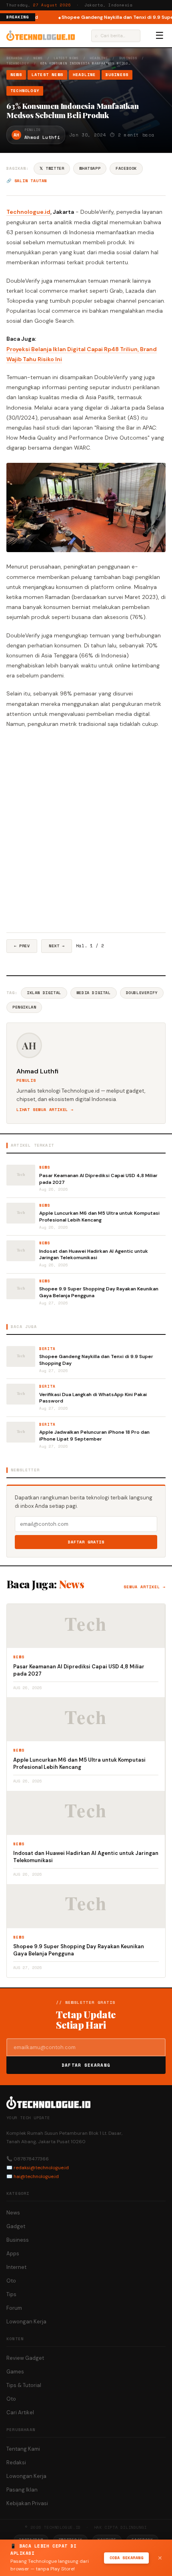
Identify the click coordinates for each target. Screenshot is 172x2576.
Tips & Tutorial (24, 2385)
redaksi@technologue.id (41, 2168)
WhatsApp (90, 168)
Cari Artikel (20, 2412)
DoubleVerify (142, 993)
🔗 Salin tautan (27, 181)
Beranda (14, 58)
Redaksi (16, 2462)
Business (128, 58)
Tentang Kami (23, 2449)
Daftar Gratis (86, 1542)
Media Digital (94, 993)
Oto (11, 2281)
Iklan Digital (44, 993)
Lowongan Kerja (26, 2322)
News (38, 58)
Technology (18, 63)
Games (15, 2372)
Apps (13, 2253)
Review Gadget (25, 2358)
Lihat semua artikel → (45, 1110)
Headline (99, 58)
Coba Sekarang (127, 2558)
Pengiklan (24, 1007)
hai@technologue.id (36, 2176)
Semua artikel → (145, 1587)
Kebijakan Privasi (27, 2503)
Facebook (126, 168)
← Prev (22, 946)
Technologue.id (28, 212)
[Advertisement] (86, 831)
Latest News (66, 58)
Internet (16, 2267)
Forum (14, 2308)
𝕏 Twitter (52, 168)
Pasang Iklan (22, 2490)
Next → (57, 946)
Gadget (16, 2226)
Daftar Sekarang (86, 2065)
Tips (11, 2294)
